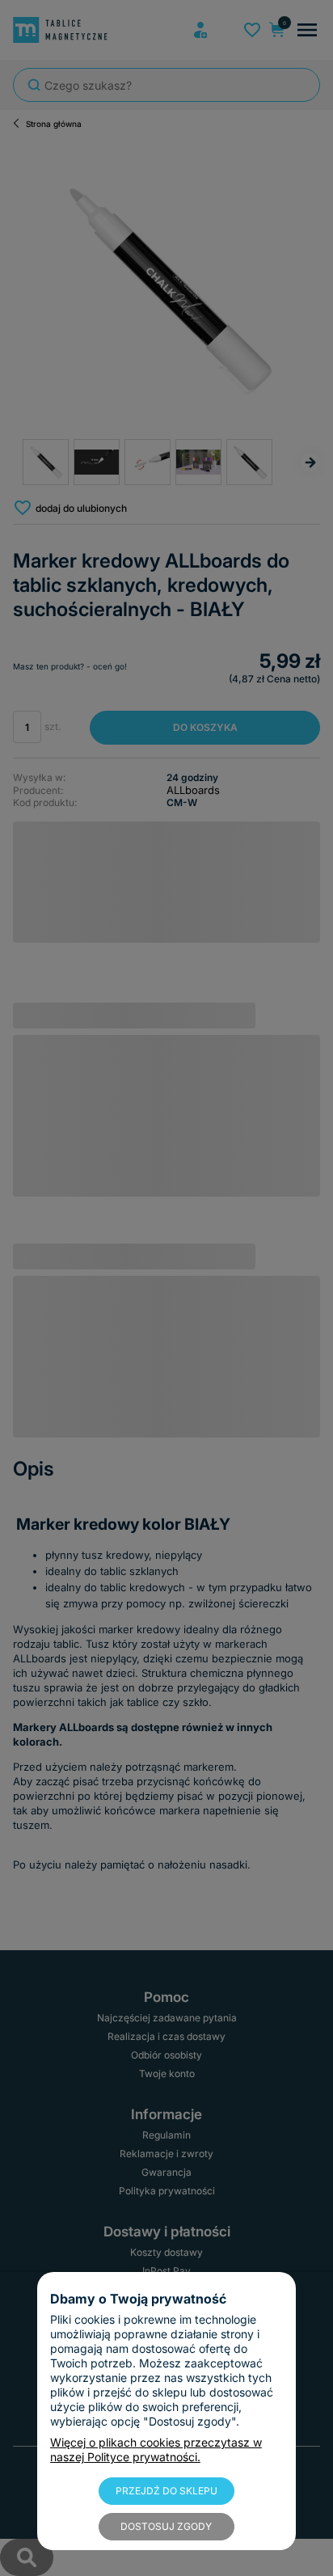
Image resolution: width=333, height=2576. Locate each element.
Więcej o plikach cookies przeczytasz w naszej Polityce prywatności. (156, 2449)
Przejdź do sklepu (166, 2491)
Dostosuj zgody (166, 2526)
